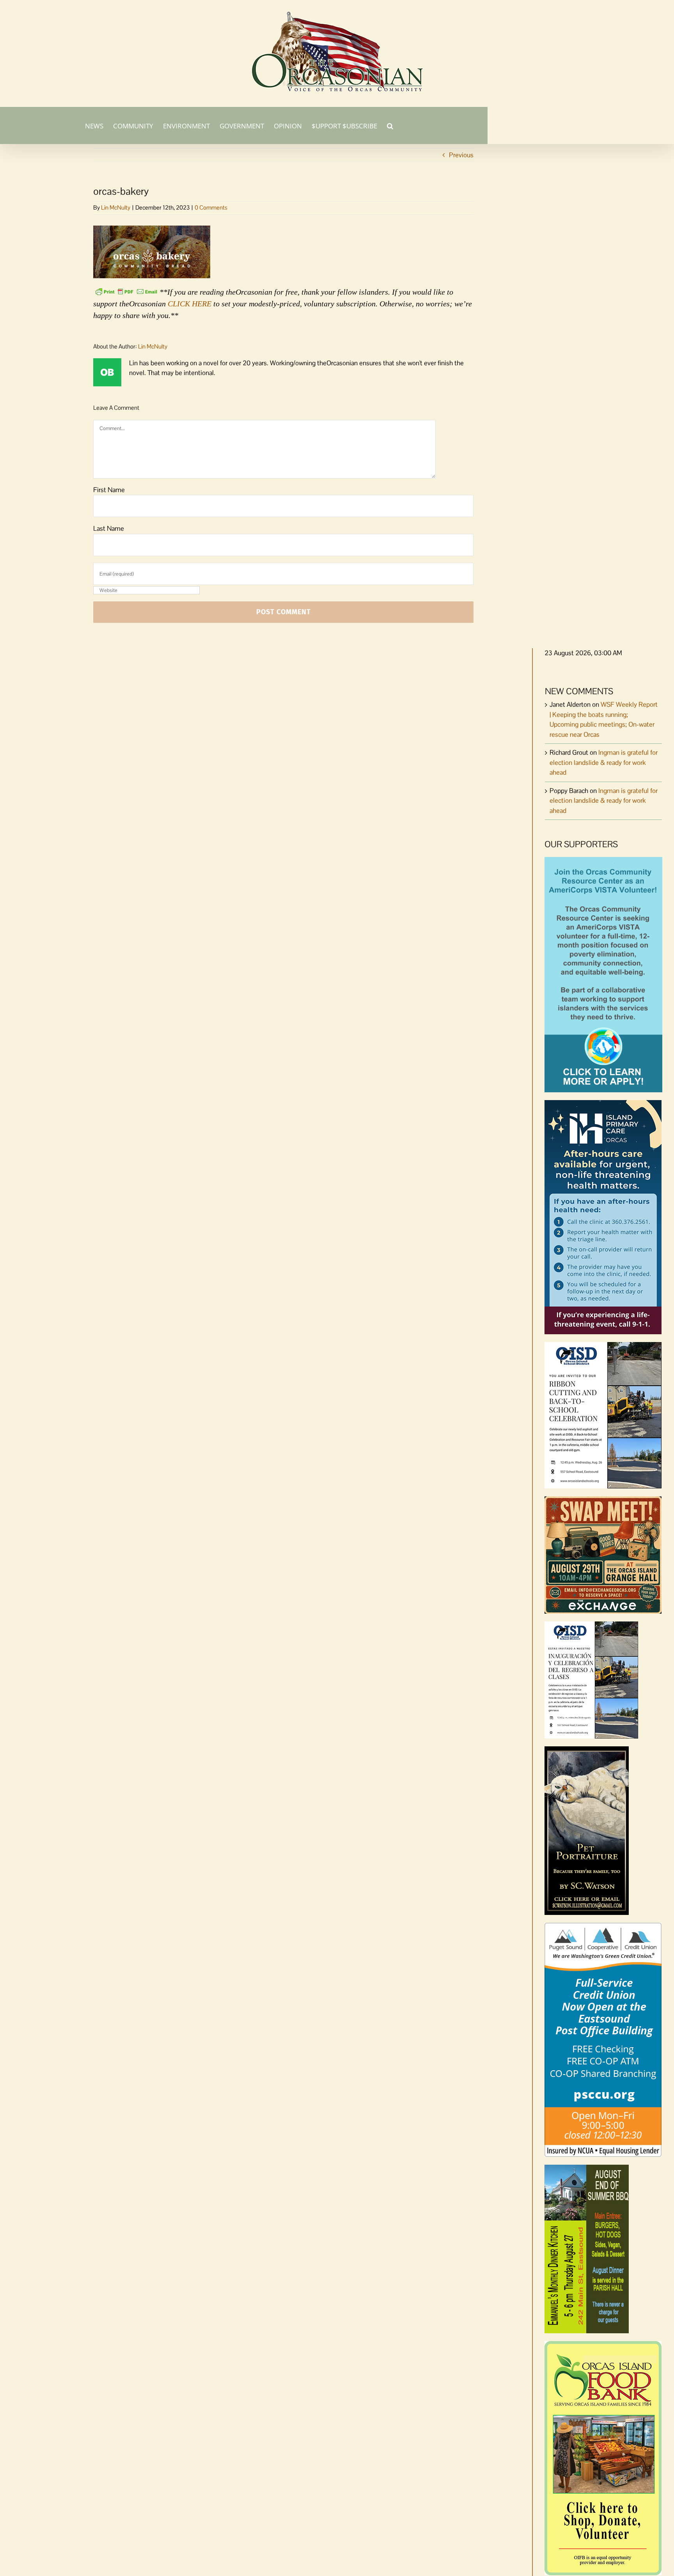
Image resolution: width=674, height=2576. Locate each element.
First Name (109, 490)
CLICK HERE (190, 304)
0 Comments (211, 207)
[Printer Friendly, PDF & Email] (126, 291)
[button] (390, 125)
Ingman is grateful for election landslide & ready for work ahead (604, 762)
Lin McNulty (116, 207)
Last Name (109, 528)
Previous (461, 155)
